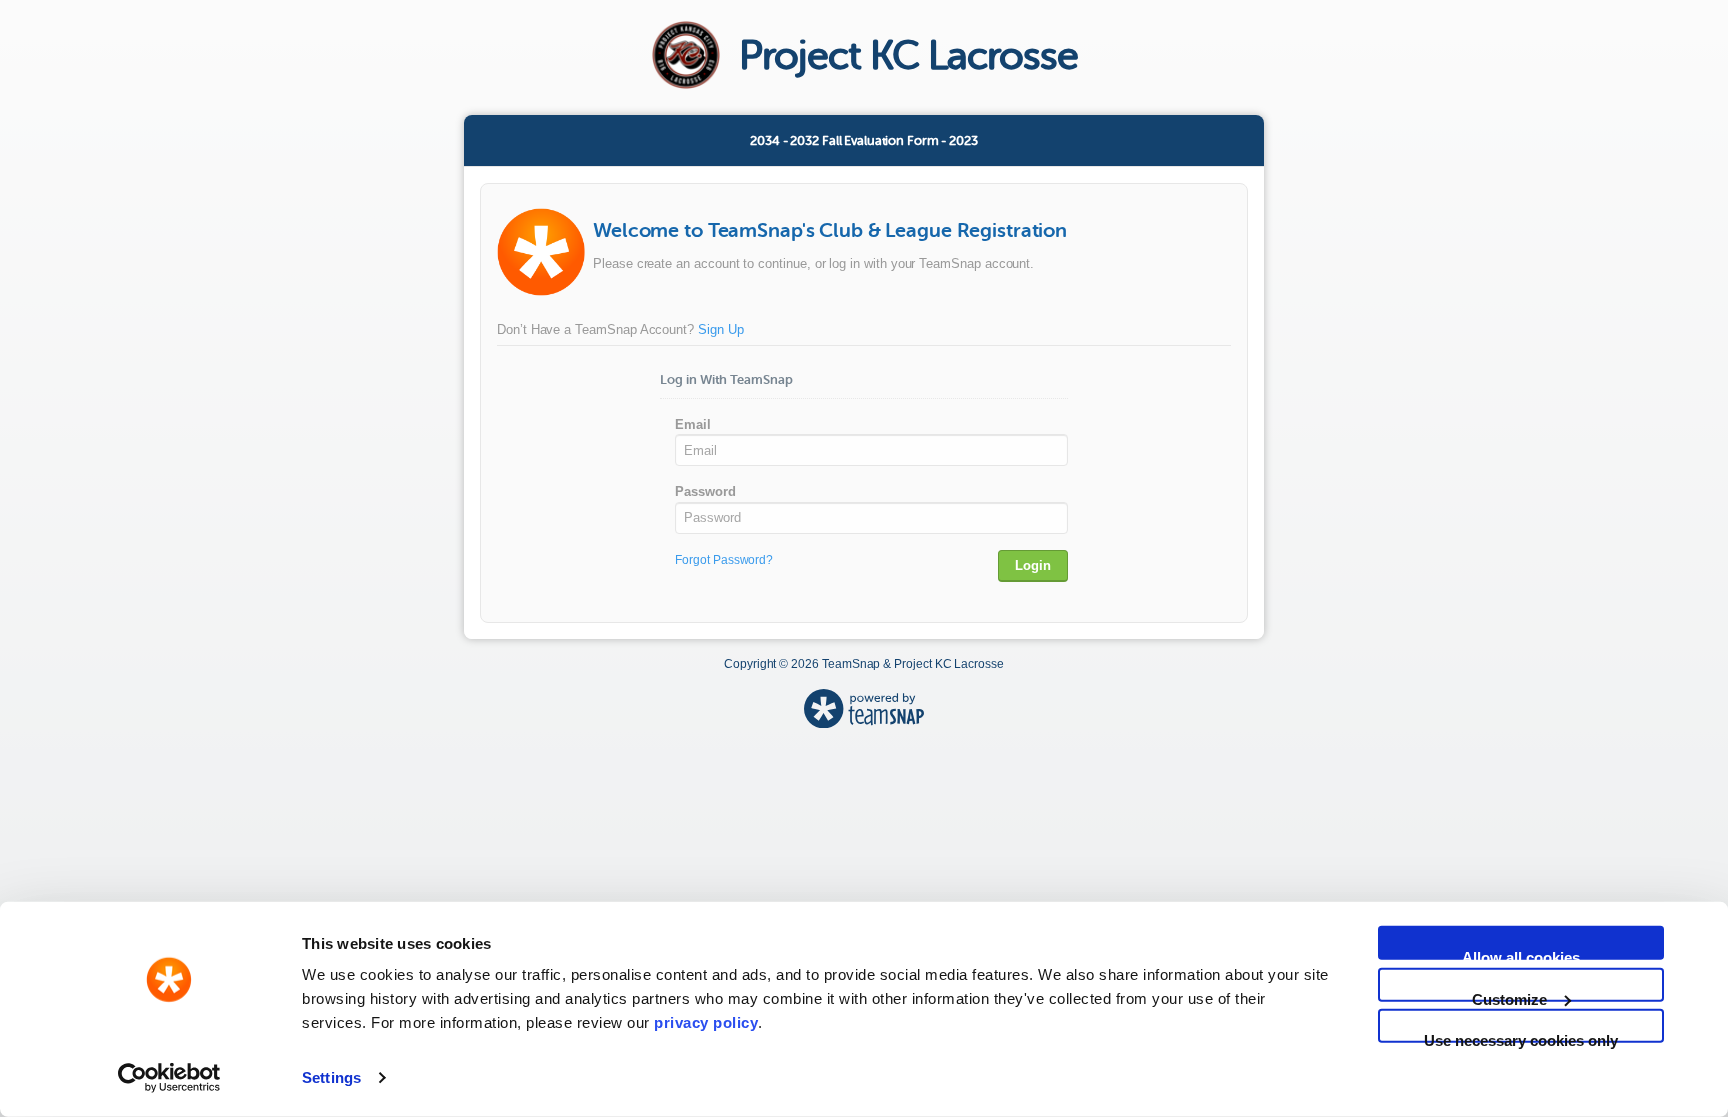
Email (693, 424)
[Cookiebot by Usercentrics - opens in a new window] (169, 1078)
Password (705, 491)
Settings (331, 1077)
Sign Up (721, 329)
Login (1033, 565)
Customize (1509, 995)
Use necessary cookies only (1521, 1037)
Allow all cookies (1521, 954)
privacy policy (706, 1022)
